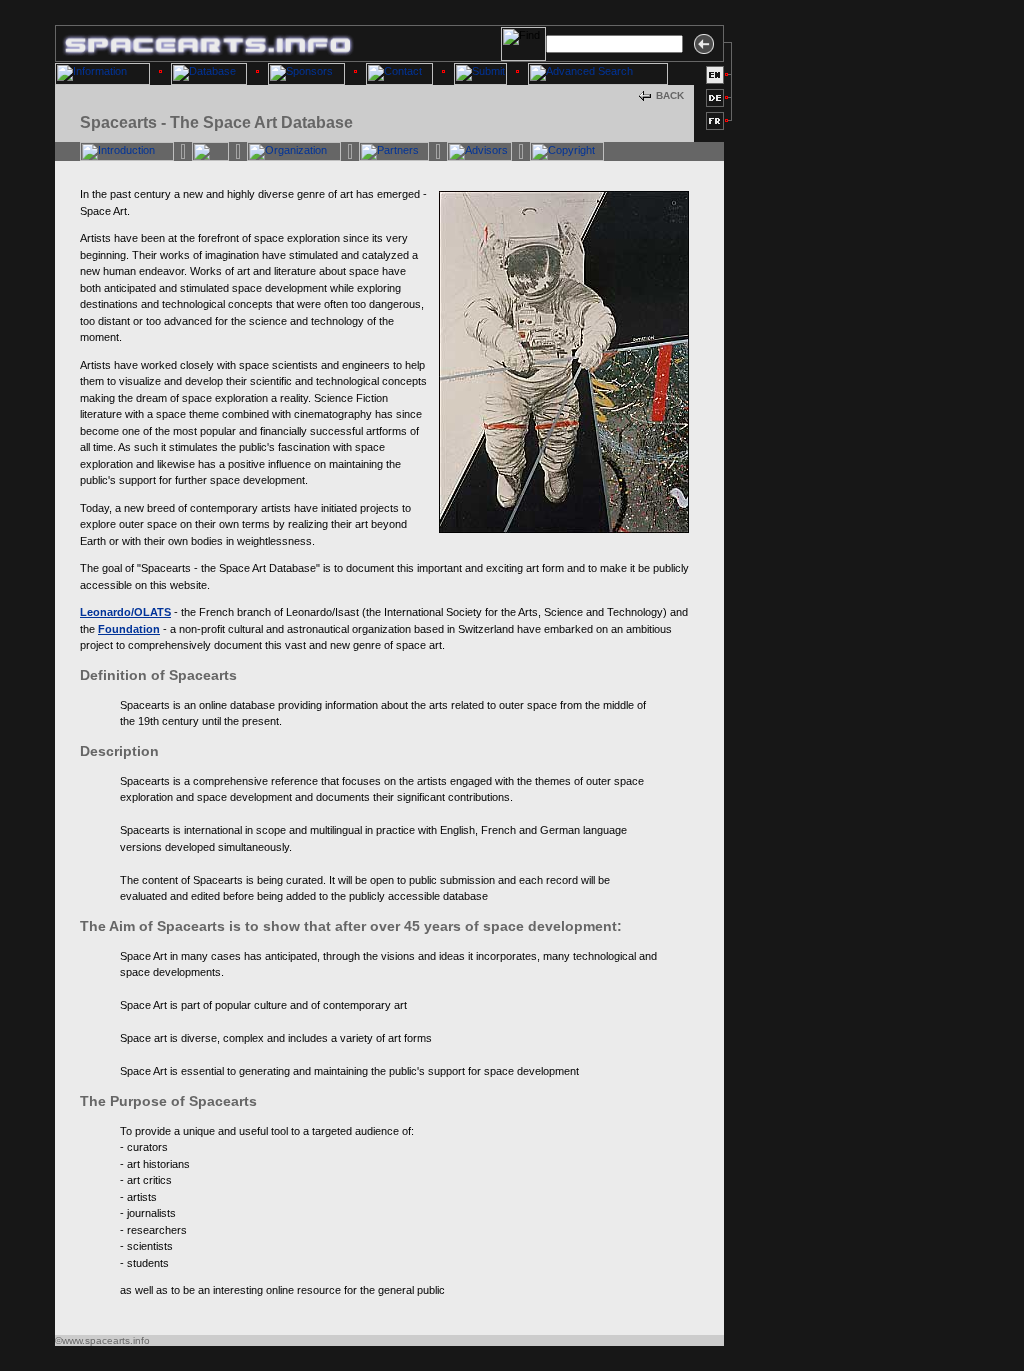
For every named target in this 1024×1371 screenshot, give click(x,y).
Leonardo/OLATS (125, 612)
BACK (670, 95)
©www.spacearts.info (102, 1340)
